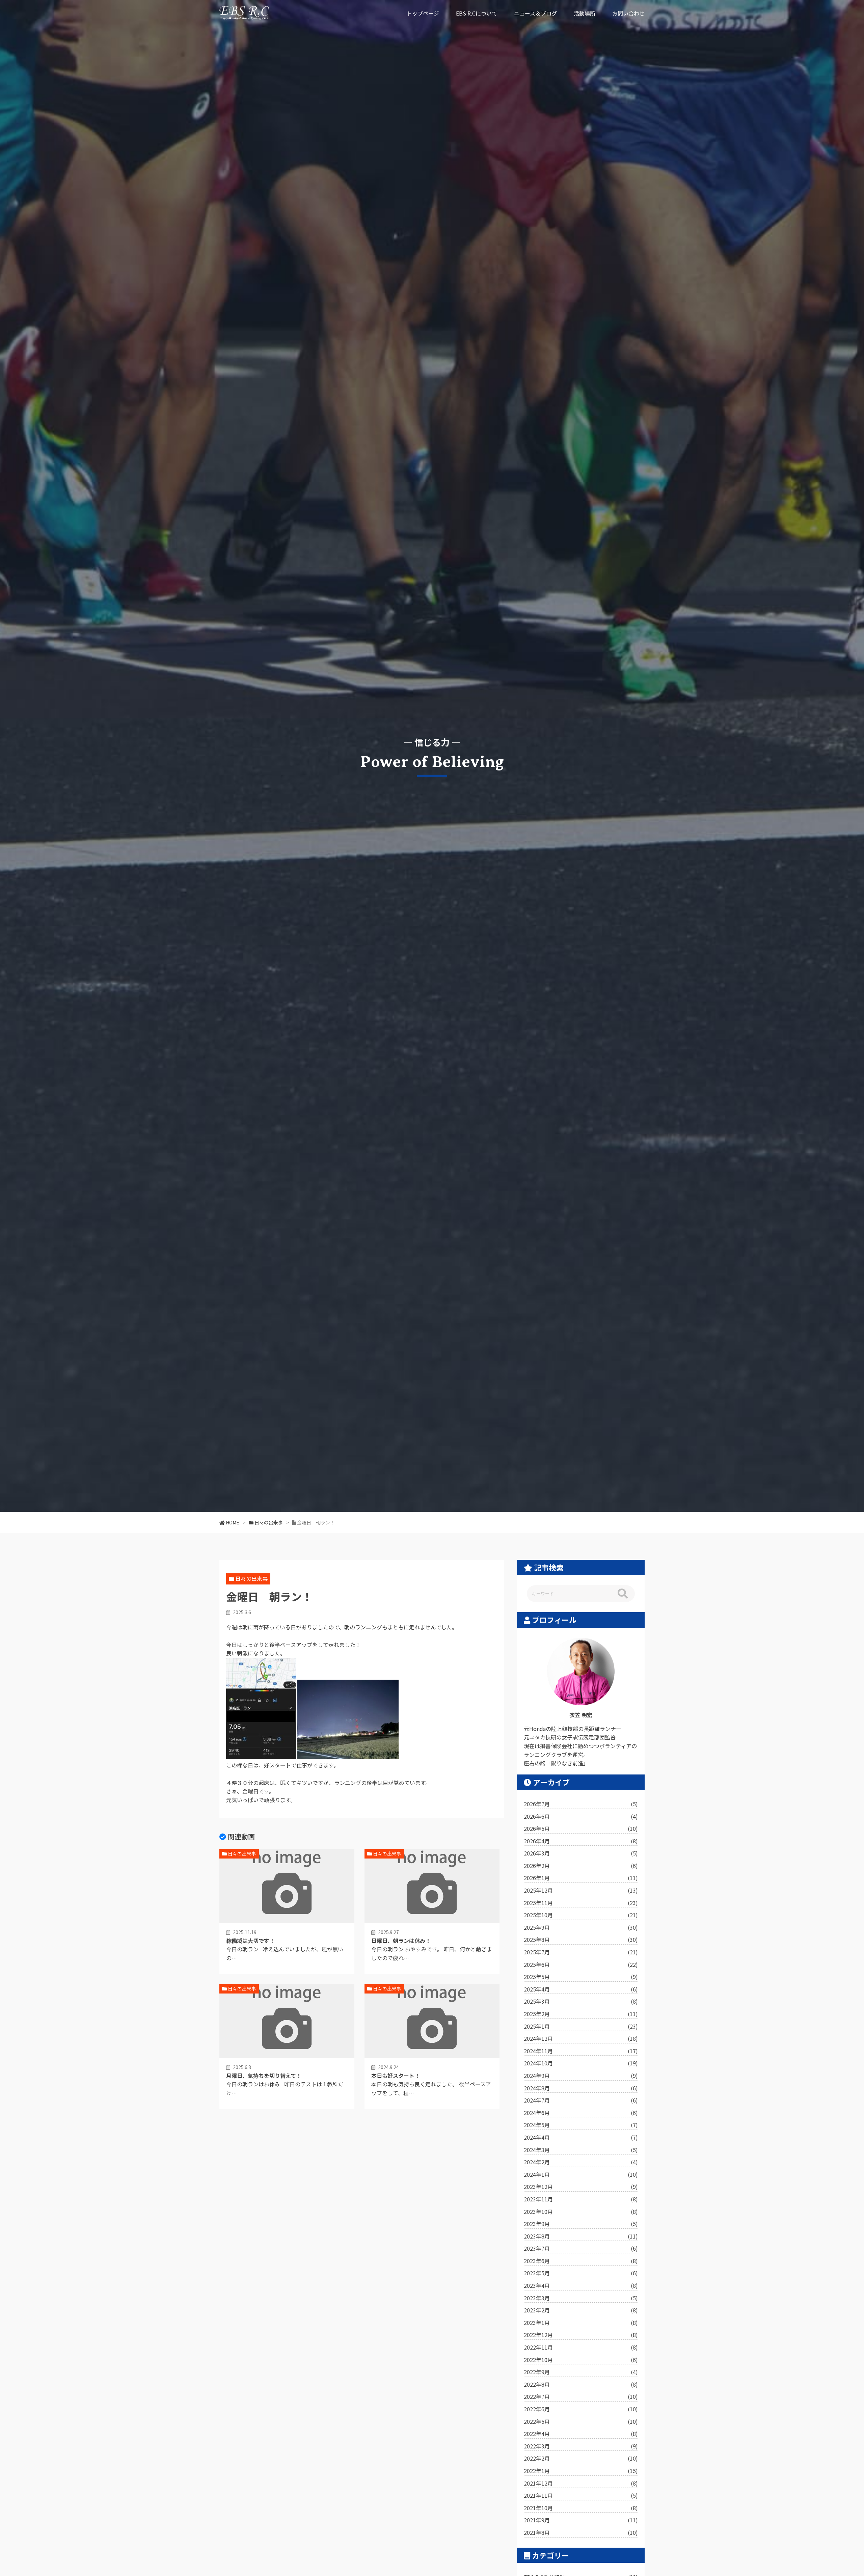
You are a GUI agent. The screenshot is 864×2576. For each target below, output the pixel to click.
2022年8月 (581, 2384)
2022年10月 (581, 2360)
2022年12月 (581, 2335)
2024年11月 (581, 2051)
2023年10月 (581, 2212)
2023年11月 (581, 2199)
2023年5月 (581, 2273)
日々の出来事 (251, 1578)
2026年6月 (581, 1816)
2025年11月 (581, 1903)
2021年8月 (581, 2532)
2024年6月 (581, 2113)
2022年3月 (581, 2446)
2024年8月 (581, 2088)
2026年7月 (581, 1804)
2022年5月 (581, 2421)
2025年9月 (581, 1927)
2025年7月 (581, 1952)
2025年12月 (581, 1890)
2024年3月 (581, 2150)
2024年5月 (581, 2125)
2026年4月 (581, 1841)
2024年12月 (581, 2038)
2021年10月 (581, 2508)
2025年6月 (581, 1964)
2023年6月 (581, 2261)
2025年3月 (581, 2001)
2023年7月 (581, 2248)
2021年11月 (581, 2495)
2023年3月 (581, 2298)
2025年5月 (581, 1977)
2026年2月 (581, 1866)
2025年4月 (581, 1989)
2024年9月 (581, 2076)
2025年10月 (581, 1915)
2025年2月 (581, 2014)
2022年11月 (581, 2347)
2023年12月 (581, 2187)
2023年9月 (581, 2224)
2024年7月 (581, 2100)
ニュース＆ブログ (535, 13)
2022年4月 (581, 2434)
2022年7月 (581, 2396)
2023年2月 (581, 2310)
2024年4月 (581, 2137)
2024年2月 (581, 2162)
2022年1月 (581, 2471)
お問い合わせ (628, 13)
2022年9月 (581, 2372)
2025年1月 (581, 2026)
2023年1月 (581, 2323)
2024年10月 (581, 2063)
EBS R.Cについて (477, 13)
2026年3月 (581, 1853)
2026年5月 (581, 1828)
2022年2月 (581, 2458)
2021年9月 (581, 2520)
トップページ (423, 13)
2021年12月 (581, 2483)
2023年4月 (581, 2285)
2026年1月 (581, 1878)
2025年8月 (581, 1940)
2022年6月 (581, 2409)
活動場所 (585, 13)
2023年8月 (581, 2236)
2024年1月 (581, 2174)
